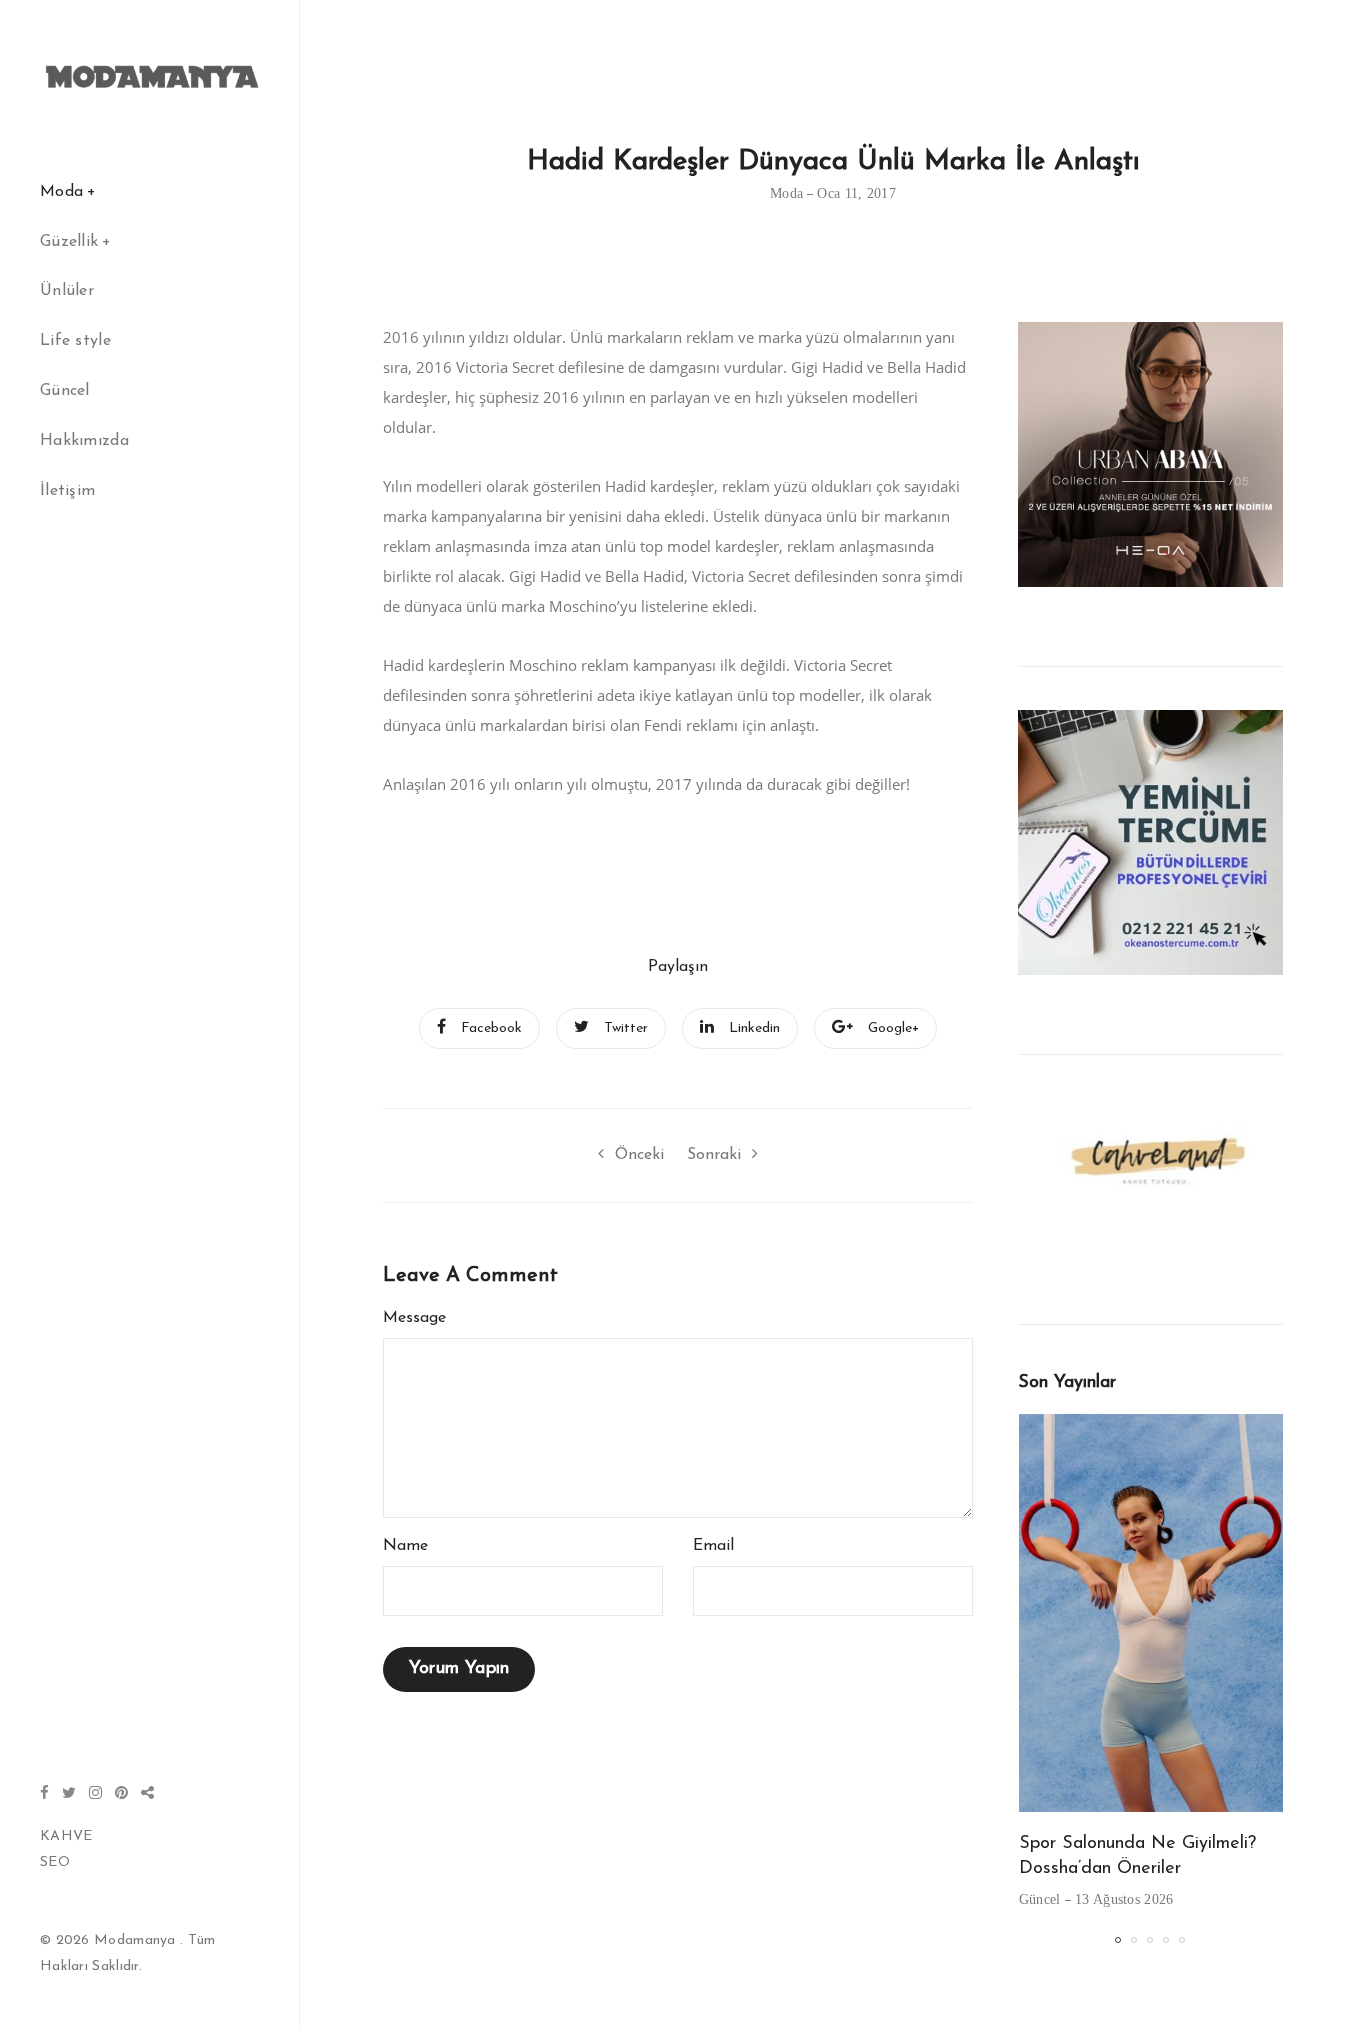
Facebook (491, 1028)
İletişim (67, 491)
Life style (75, 341)
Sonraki (714, 1155)
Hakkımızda (84, 441)
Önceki (639, 1155)
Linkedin (754, 1028)
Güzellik (69, 242)
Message (414, 1318)
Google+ (893, 1028)
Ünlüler (67, 291)
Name (405, 1546)
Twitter (626, 1028)
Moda (61, 192)
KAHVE (66, 1836)
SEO (55, 1862)
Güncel (65, 391)
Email (713, 1546)
